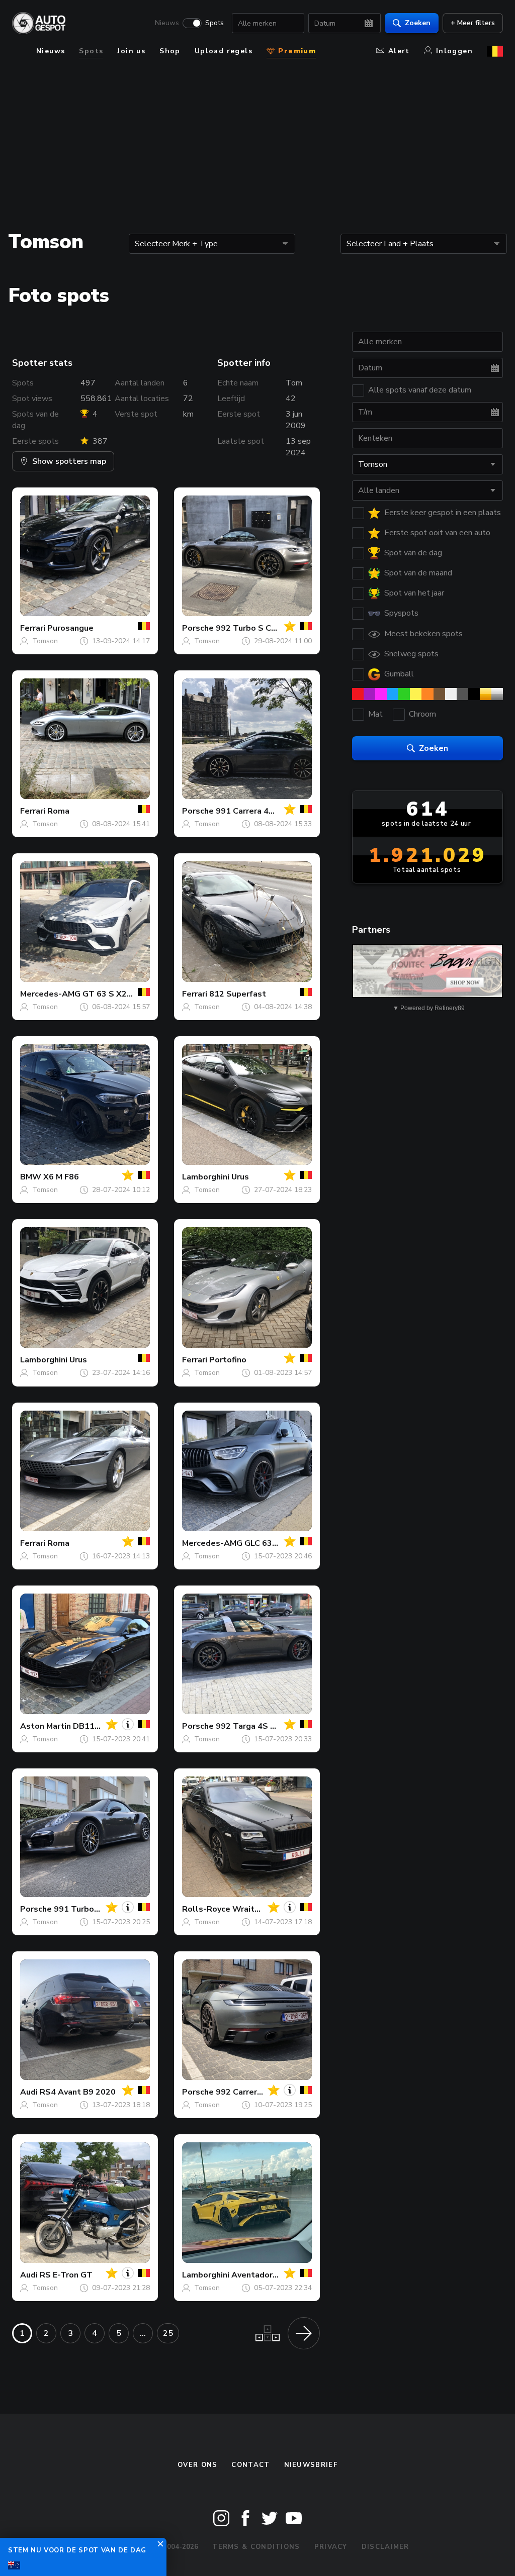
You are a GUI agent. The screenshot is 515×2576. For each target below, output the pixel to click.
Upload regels (224, 51)
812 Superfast (238, 994)
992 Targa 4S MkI (249, 1726)
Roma (58, 811)
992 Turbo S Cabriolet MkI (267, 628)
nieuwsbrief (311, 2465)
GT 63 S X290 (110, 994)
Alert (399, 51)
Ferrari (33, 628)
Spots (214, 23)
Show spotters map (69, 461)
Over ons (197, 2465)
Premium (296, 51)
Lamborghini (206, 1177)
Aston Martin (46, 1726)
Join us (131, 51)
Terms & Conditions (256, 2547)
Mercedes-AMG (50, 994)
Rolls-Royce (206, 1909)
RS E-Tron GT (66, 2275)
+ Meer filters (473, 23)
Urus (240, 1177)
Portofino (228, 1360)
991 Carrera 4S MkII (253, 811)
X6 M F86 (61, 1177)
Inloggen (454, 51)
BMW (31, 1177)
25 (168, 2333)
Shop (170, 51)
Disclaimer (385, 2547)
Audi (29, 2092)
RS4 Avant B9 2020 (78, 2092)
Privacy (331, 2547)
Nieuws (167, 23)
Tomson (45, 641)
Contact (250, 2465)
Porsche (198, 628)
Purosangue (70, 628)
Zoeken (418, 23)
